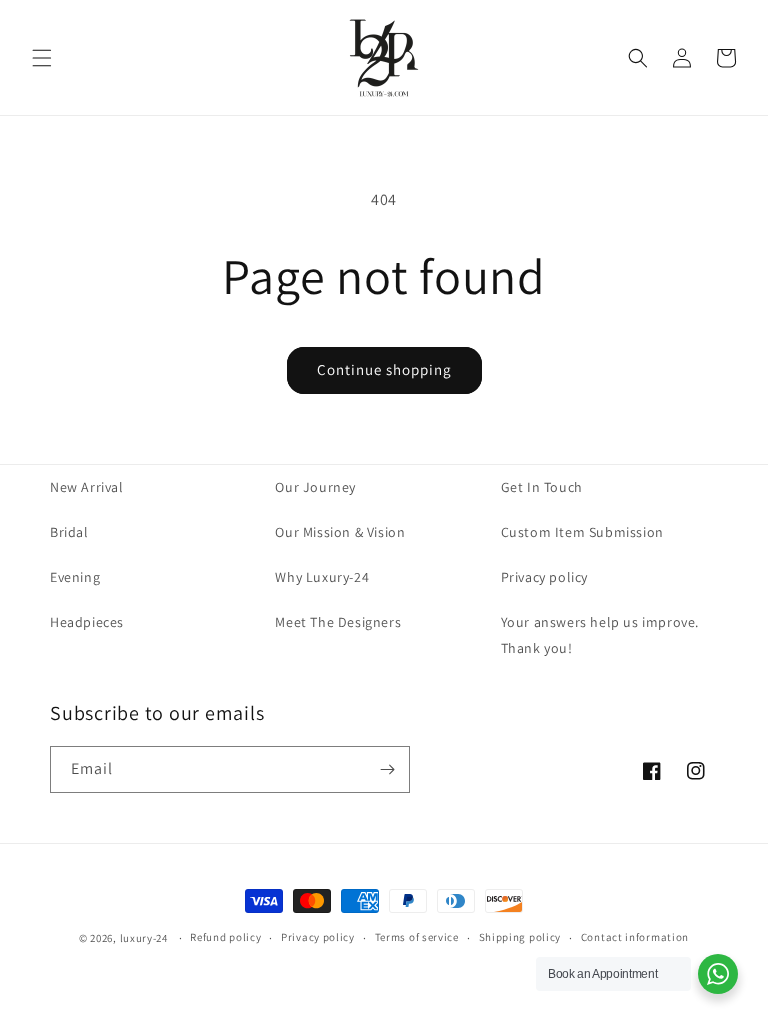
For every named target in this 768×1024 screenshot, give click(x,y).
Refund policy (225, 937)
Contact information (635, 937)
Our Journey (315, 487)
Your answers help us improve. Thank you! (600, 634)
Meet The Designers (338, 622)
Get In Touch (542, 487)
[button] (42, 58)
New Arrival (87, 487)
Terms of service (417, 937)
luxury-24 (144, 938)
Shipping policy (520, 937)
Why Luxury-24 (322, 577)
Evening (75, 577)
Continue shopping (384, 369)
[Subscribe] (387, 769)
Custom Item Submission (582, 532)
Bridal (69, 532)
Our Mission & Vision (340, 532)
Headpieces (87, 622)
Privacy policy (544, 577)
